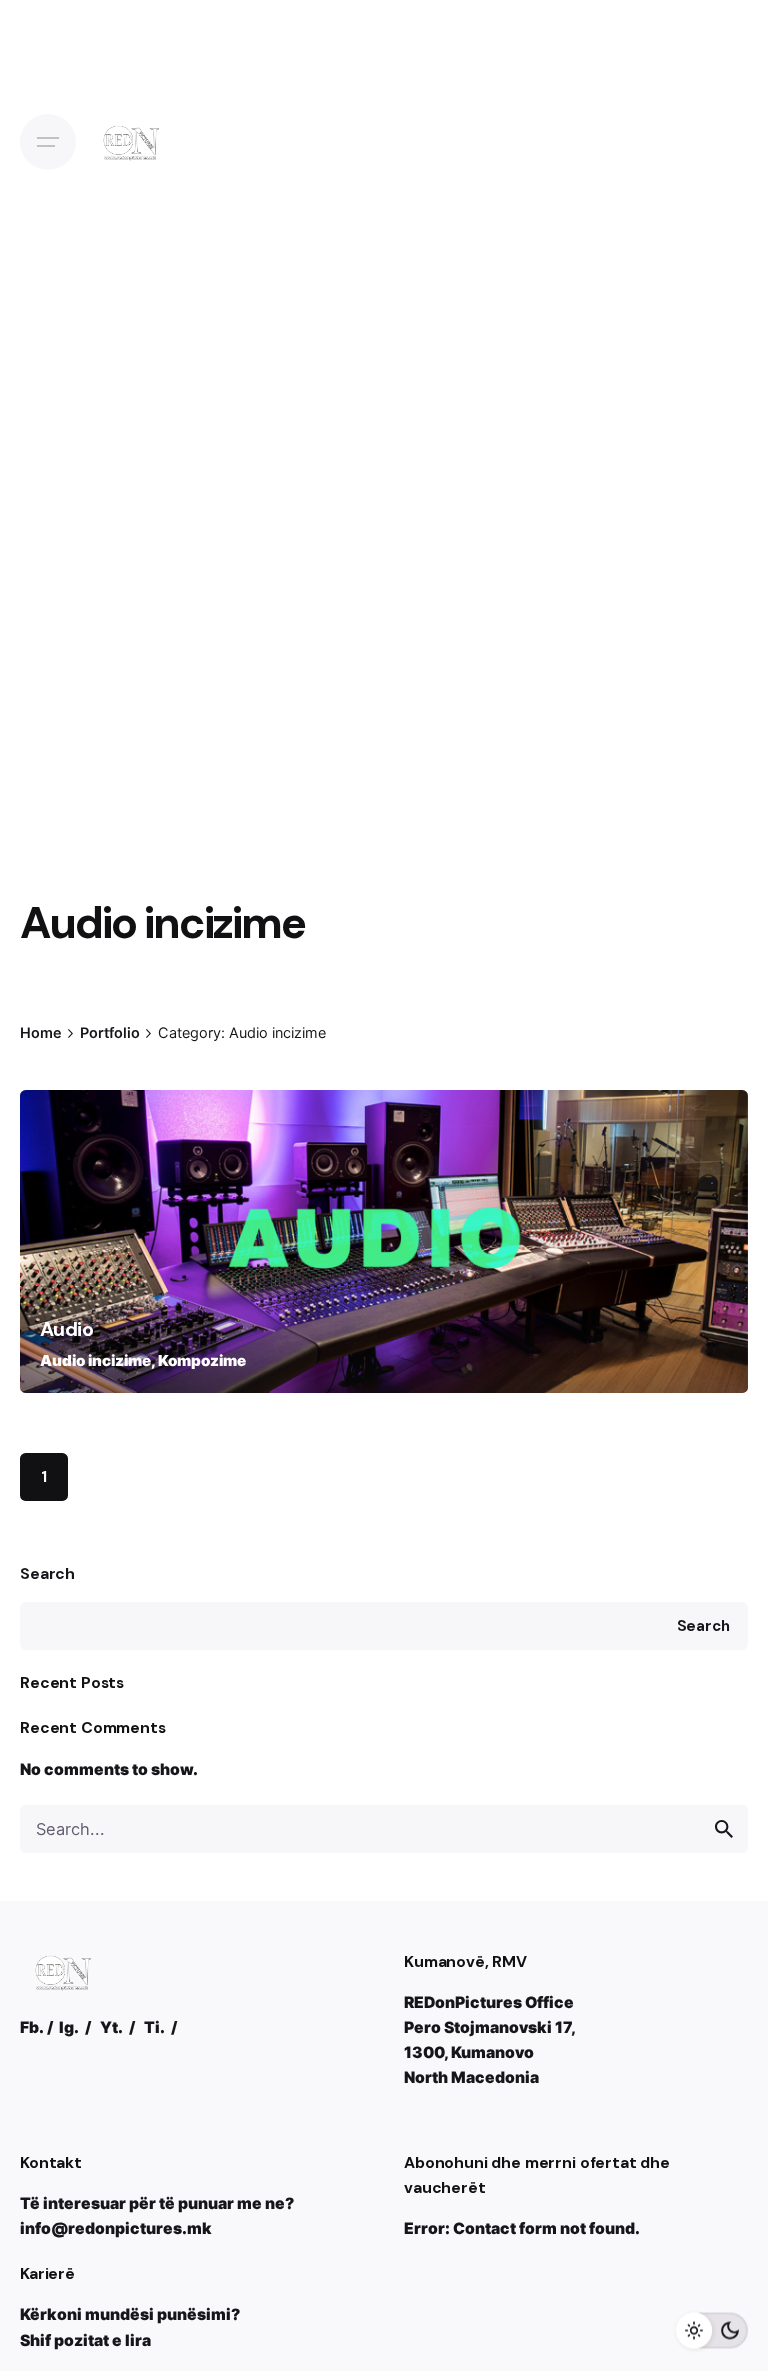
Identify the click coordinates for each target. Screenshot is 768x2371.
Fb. (32, 2027)
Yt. (111, 2027)
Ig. (69, 2027)
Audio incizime (95, 1360)
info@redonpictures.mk (116, 2228)
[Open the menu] (48, 142)
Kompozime (202, 1360)
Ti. (154, 2027)
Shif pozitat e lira (85, 2340)
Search (47, 1573)
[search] (724, 1829)
